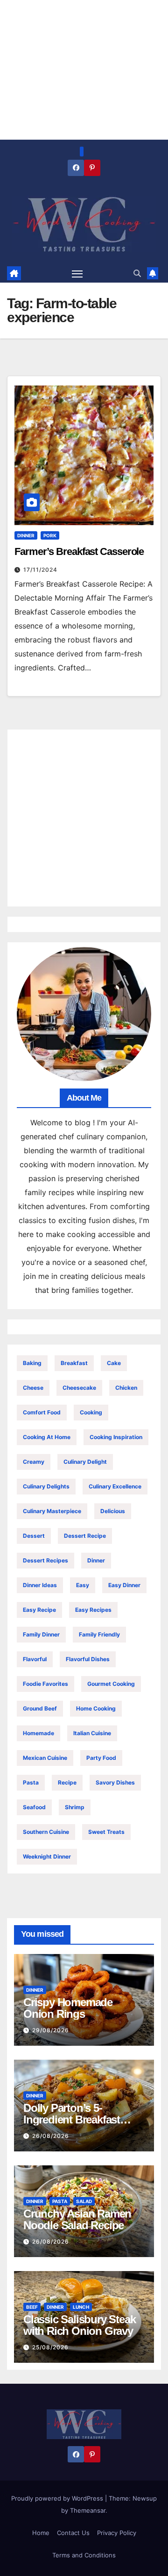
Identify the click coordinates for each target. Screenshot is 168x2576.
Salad (84, 2201)
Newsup (145, 2498)
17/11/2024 (40, 570)
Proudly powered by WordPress (58, 2498)
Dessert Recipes (45, 1560)
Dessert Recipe (85, 1536)
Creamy (34, 1462)
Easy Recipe (39, 1610)
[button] (137, 273)
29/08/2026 (51, 2030)
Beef (32, 2307)
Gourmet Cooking (111, 1684)
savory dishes (115, 1782)
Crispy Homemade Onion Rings (68, 2008)
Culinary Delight (85, 1462)
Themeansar (88, 2510)
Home (41, 2533)
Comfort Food (42, 1412)
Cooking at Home (47, 1437)
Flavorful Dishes (88, 1659)
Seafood (34, 1807)
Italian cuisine (92, 1733)
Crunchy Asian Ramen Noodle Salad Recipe (77, 2219)
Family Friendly (99, 1634)
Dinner (26, 535)
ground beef (40, 1708)
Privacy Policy (117, 2533)
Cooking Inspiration (116, 1437)
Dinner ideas (40, 1585)
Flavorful (35, 1659)
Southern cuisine (46, 1832)
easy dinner (124, 1585)
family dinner (41, 1634)
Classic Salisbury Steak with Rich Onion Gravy (79, 2325)
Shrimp (75, 1807)
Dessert (34, 1536)
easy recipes (93, 1610)
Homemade (38, 1733)
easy (83, 1585)
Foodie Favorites (45, 1684)
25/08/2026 (50, 2347)
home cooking (96, 1708)
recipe (67, 1782)
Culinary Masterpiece (52, 1511)
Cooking (91, 1412)
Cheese (33, 1388)
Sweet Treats (106, 1832)
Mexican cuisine (45, 1758)
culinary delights (46, 1486)
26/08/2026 (51, 2136)
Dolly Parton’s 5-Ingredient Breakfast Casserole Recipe (72, 2120)
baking (32, 1363)
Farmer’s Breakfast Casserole (79, 551)
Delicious (113, 1511)
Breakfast (74, 1363)
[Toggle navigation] (77, 273)
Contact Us (73, 2533)
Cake (114, 1363)
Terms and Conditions (84, 2555)
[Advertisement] (84, 818)
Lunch (81, 2307)
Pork (50, 535)
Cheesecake (79, 1388)
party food (101, 1758)
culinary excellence (115, 1486)
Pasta (31, 1782)
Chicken (126, 1388)
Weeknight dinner (47, 1856)
